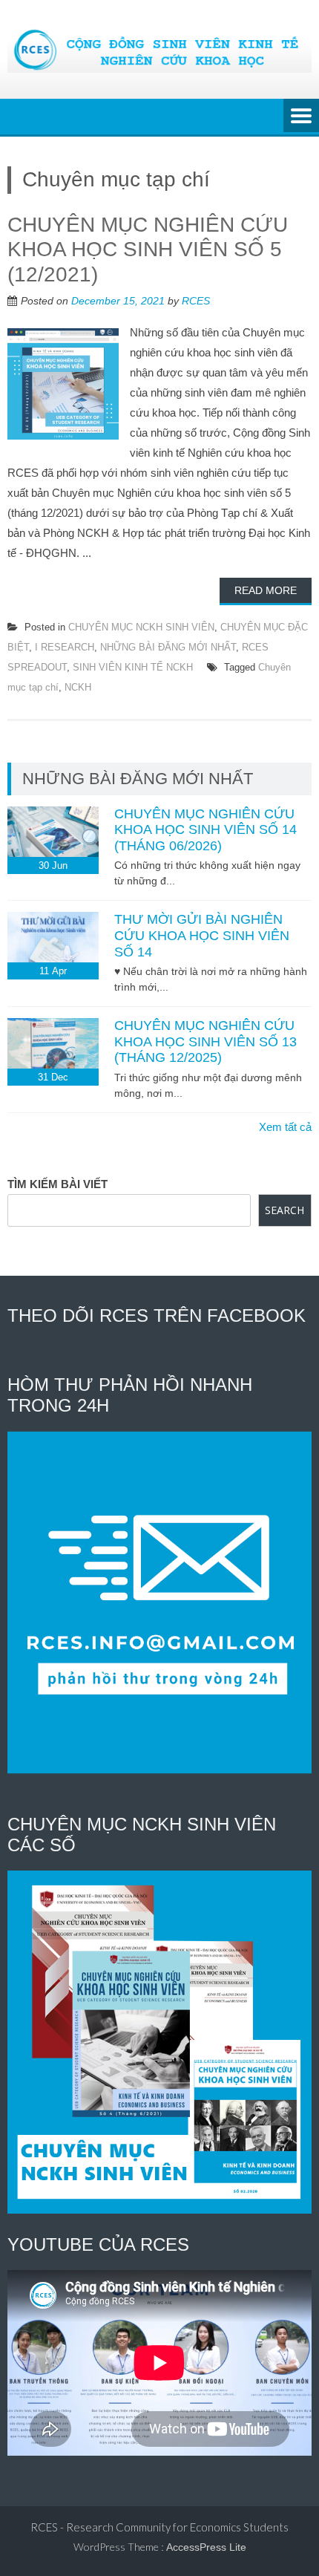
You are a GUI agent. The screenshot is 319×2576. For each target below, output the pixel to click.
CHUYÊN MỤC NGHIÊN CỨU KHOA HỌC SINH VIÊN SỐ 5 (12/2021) (148, 250)
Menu (301, 117)
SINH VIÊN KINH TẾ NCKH (133, 667)
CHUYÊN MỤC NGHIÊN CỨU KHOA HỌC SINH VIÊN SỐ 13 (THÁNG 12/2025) (205, 1041)
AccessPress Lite (206, 2547)
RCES (196, 301)
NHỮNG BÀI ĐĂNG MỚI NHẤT (168, 647)
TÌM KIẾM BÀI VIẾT (57, 1184)
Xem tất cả (285, 1127)
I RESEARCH (65, 647)
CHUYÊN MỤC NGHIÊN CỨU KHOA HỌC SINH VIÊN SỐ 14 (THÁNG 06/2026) (205, 830)
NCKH (78, 687)
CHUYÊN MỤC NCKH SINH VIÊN (141, 627)
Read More (266, 590)
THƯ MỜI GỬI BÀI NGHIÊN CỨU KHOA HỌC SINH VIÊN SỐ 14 (202, 935)
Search (285, 1210)
